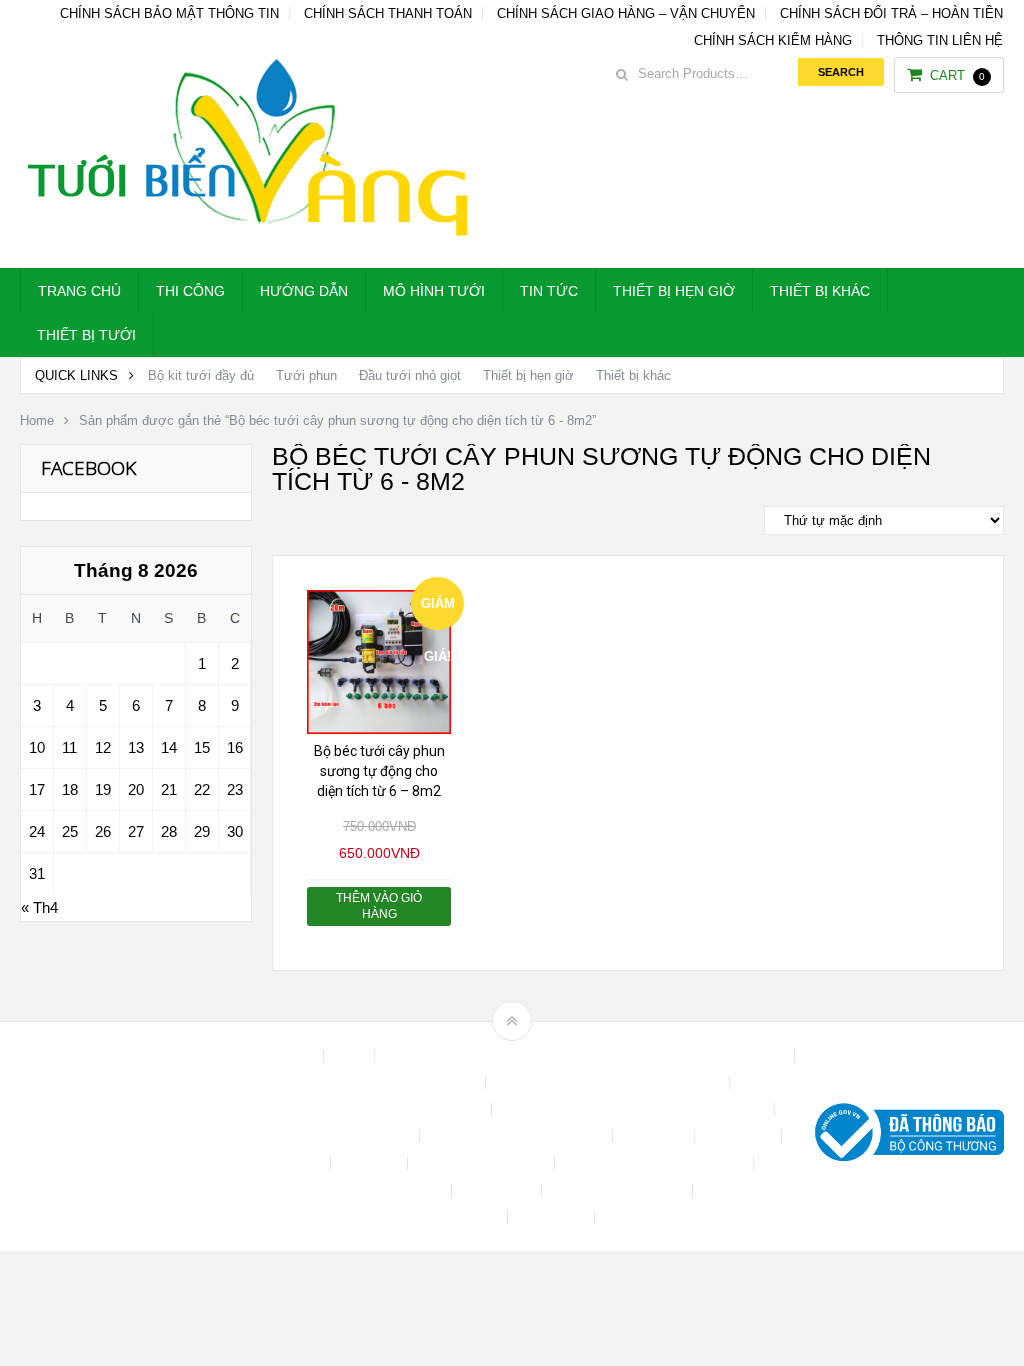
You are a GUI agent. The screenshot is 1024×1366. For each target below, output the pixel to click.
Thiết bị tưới (86, 335)
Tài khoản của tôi (391, 1190)
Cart (957, 75)
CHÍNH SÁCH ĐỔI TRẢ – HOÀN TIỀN (891, 13)
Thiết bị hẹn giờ (674, 291)
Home (37, 420)
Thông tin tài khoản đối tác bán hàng (391, 1217)
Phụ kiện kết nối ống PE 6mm (656, 1163)
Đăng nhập (740, 1136)
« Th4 (39, 907)
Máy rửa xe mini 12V (483, 1163)
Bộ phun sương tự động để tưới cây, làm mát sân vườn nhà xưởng (586, 1055)
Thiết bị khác (820, 291)
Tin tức (549, 291)
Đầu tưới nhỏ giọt (410, 375)
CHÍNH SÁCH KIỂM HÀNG (773, 40)
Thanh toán (498, 1190)
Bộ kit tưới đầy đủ (201, 375)
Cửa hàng (655, 1136)
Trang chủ (79, 291)
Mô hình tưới (434, 291)
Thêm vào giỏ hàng (379, 906)
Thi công (190, 291)
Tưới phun (306, 375)
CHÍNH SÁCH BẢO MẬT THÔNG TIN (169, 13)
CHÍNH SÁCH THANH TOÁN (388, 13)
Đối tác (299, 1163)
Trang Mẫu (553, 1217)
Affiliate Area (276, 1055)
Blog (351, 1055)
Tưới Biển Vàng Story (673, 1217)
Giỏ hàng (371, 1163)
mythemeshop (123, 1136)
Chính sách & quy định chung (389, 1082)
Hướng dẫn (304, 291)
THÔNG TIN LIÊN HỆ (940, 40)
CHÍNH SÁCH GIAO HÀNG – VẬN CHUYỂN (626, 13)
